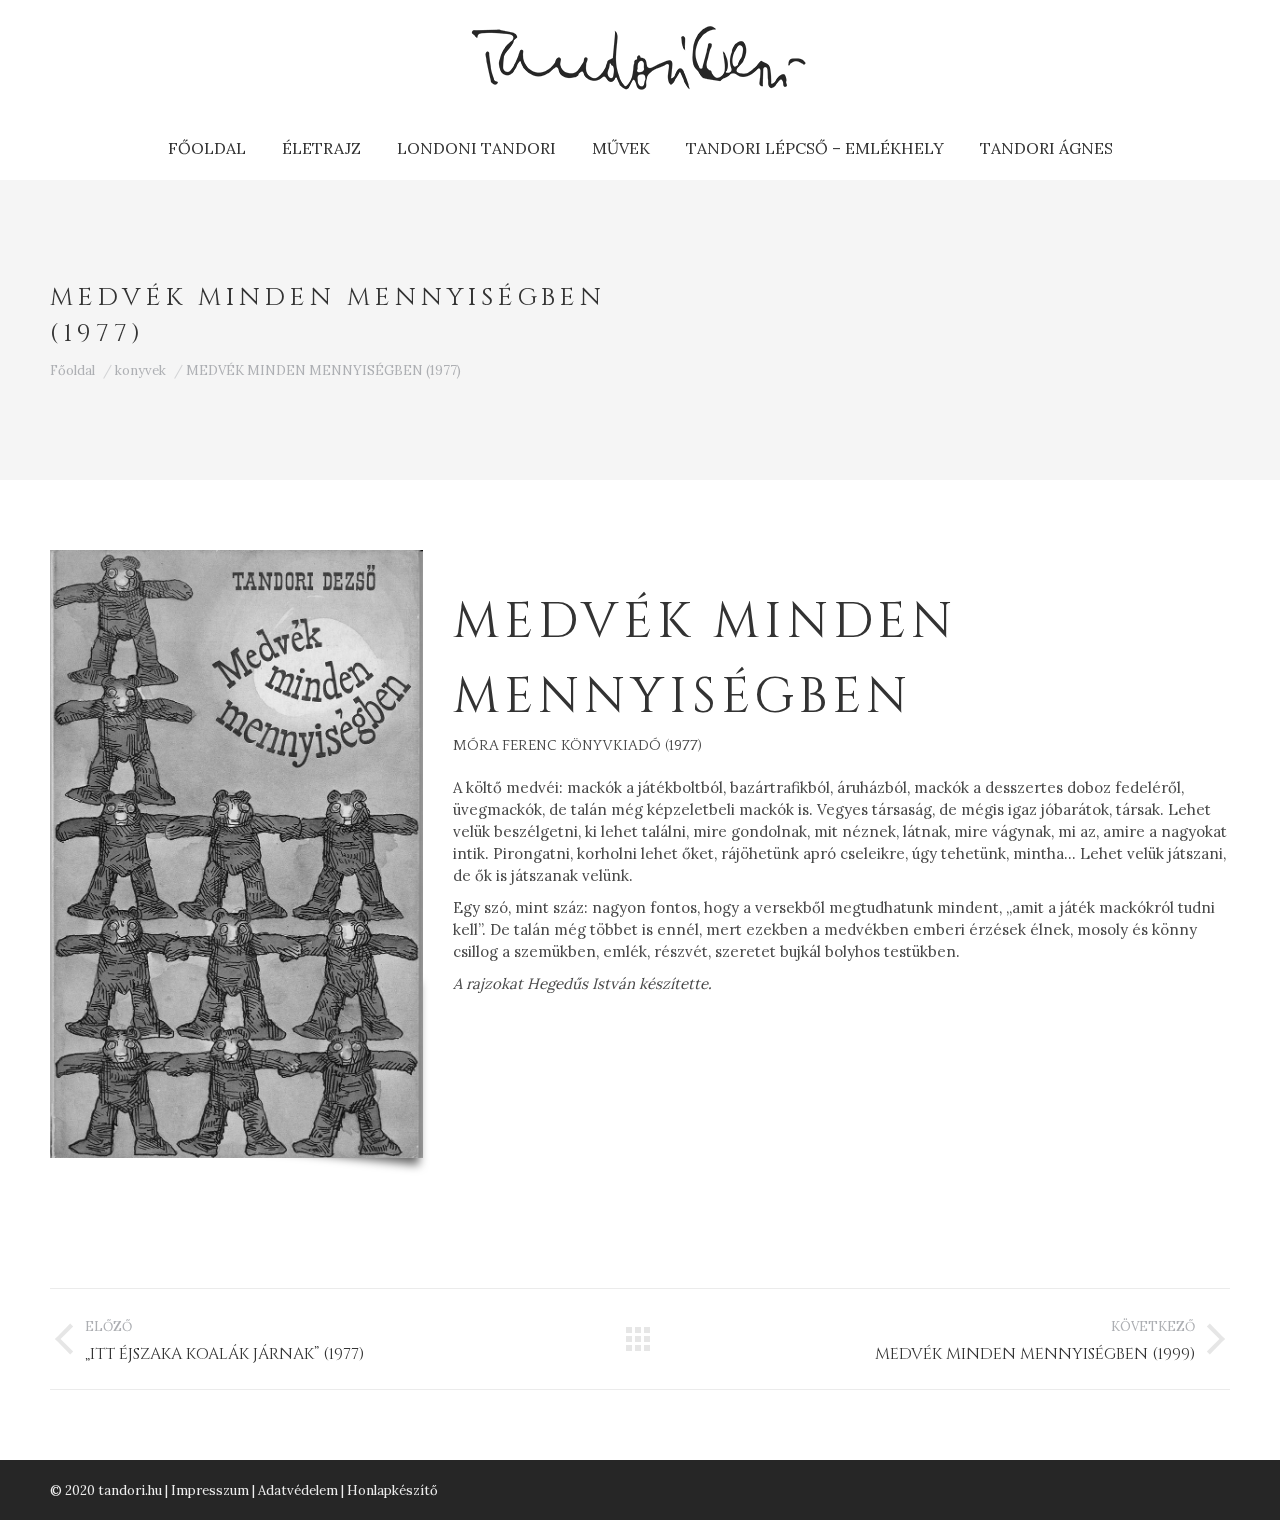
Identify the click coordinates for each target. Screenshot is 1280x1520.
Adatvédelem (298, 1490)
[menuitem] (207, 148)
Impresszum (210, 1490)
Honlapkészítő (392, 1490)
